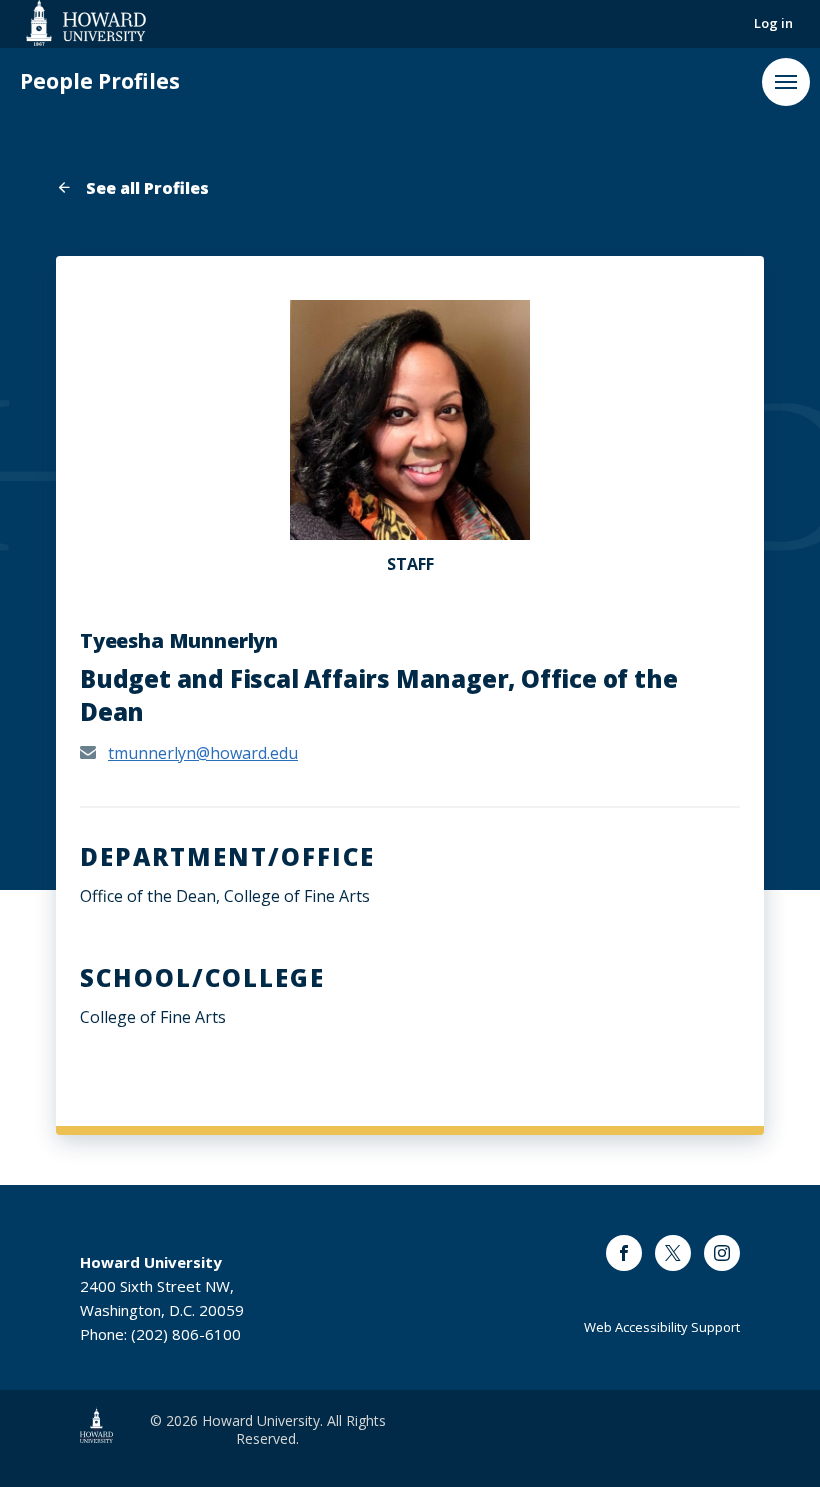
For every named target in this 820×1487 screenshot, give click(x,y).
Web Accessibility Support (662, 1327)
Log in (773, 23)
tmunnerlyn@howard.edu (203, 753)
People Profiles (100, 81)
